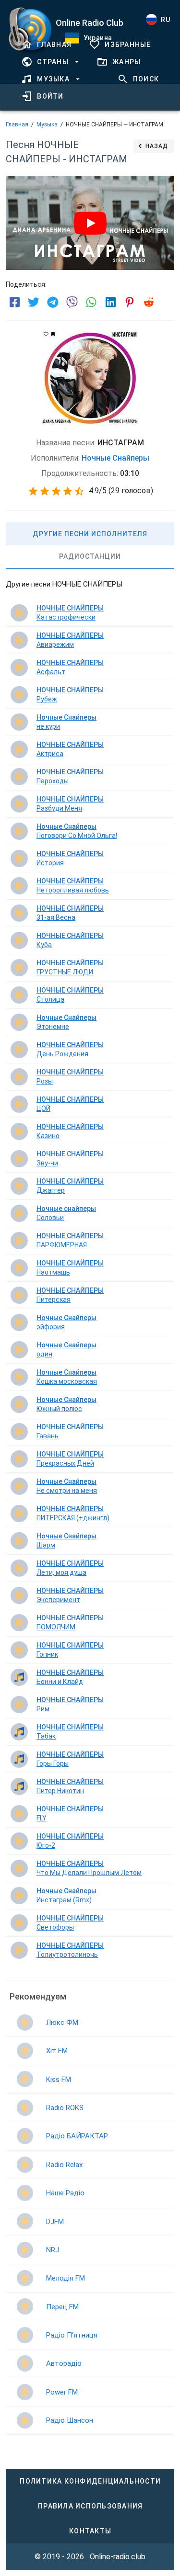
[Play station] (25, 2022)
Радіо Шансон (70, 2420)
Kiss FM (59, 2079)
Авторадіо (64, 2363)
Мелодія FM (66, 2278)
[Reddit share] (149, 302)
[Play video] (90, 223)
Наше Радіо (65, 2193)
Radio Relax (64, 2165)
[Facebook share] (14, 302)
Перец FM (62, 2307)
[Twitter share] (34, 302)
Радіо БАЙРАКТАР (77, 2136)
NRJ (53, 2250)
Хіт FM (57, 2051)
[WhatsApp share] (91, 302)
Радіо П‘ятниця (72, 2335)
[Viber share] (72, 302)
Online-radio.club (118, 2557)
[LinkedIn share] (110, 302)
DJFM (55, 2222)
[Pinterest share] (130, 302)
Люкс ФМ (62, 2022)
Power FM (62, 2392)
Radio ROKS (65, 2108)
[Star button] (33, 491)
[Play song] (19, 613)
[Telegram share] (53, 302)
